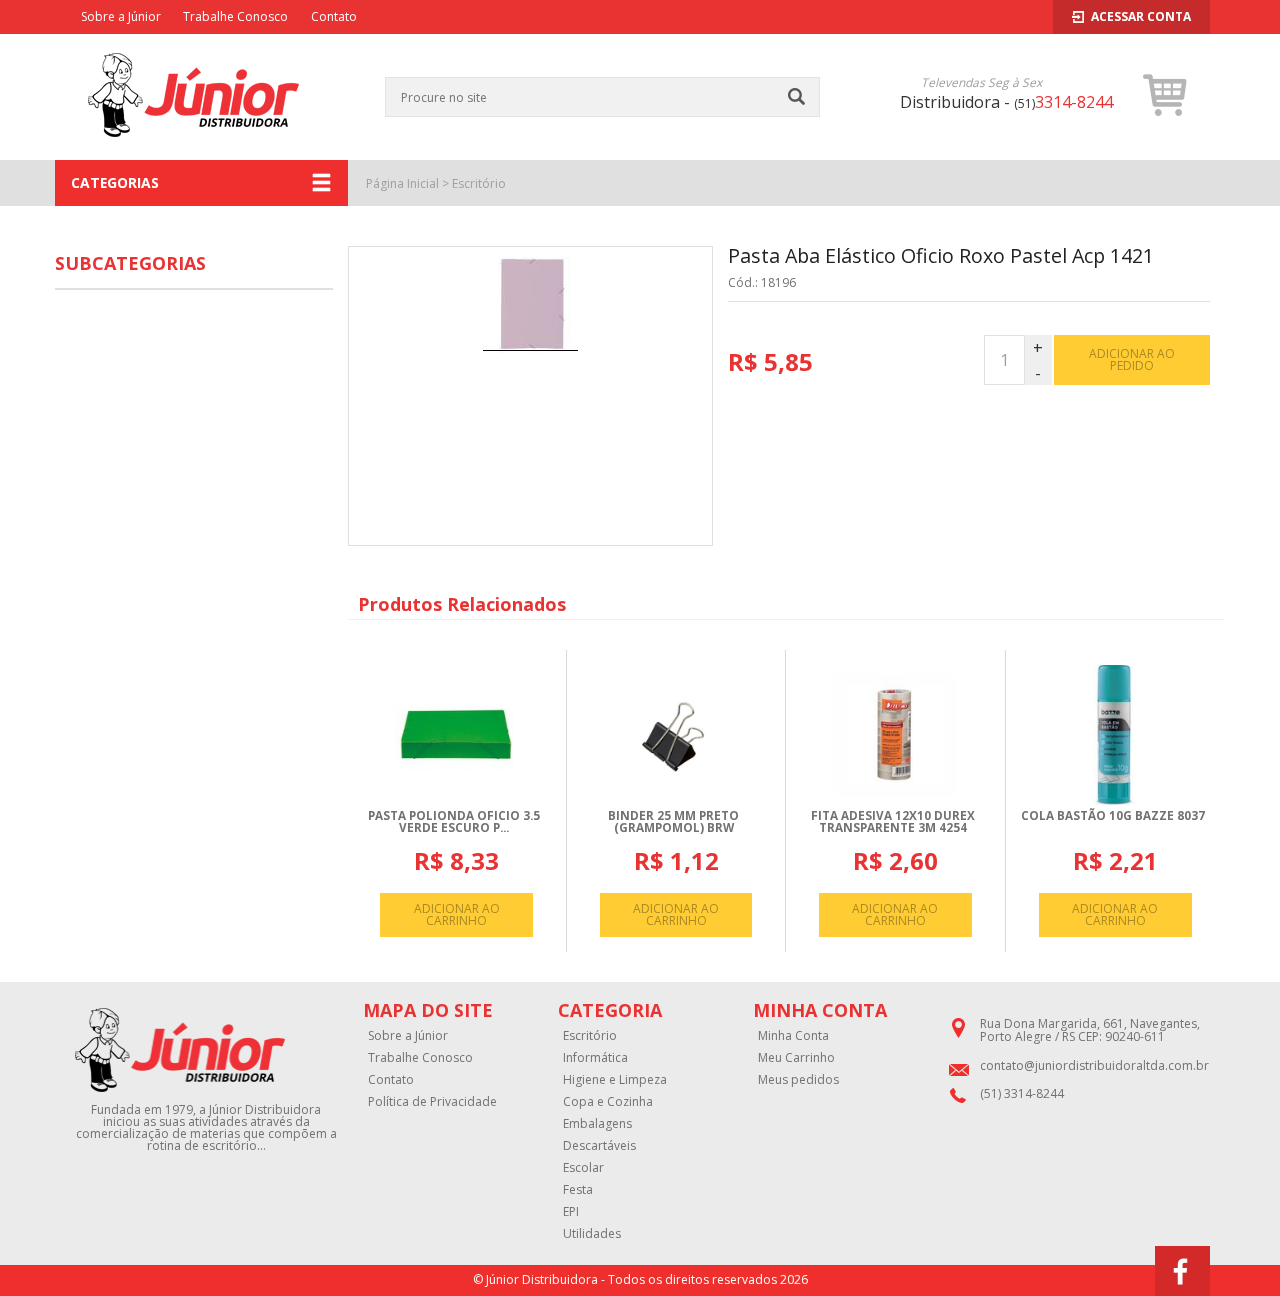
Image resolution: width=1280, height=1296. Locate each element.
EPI (571, 1212)
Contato (334, 16)
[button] (1165, 95)
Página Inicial (402, 183)
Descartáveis (599, 1146)
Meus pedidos (798, 1080)
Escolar (583, 1168)
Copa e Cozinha (608, 1102)
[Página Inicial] (193, 149)
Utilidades (592, 1234)
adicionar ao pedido (1132, 359)
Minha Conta (793, 1036)
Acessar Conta (1141, 16)
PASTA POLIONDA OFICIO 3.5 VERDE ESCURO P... (454, 821)
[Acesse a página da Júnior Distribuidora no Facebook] (1182, 1271)
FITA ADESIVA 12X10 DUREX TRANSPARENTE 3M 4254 (893, 821)
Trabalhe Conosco (235, 16)
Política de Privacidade (432, 1102)
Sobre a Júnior (121, 16)
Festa (578, 1190)
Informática (595, 1058)
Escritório (479, 183)
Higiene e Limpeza (615, 1080)
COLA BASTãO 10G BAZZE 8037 (1113, 815)
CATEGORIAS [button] (115, 182)
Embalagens (597, 1124)
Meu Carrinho (796, 1058)
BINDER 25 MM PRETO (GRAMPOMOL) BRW (673, 821)
